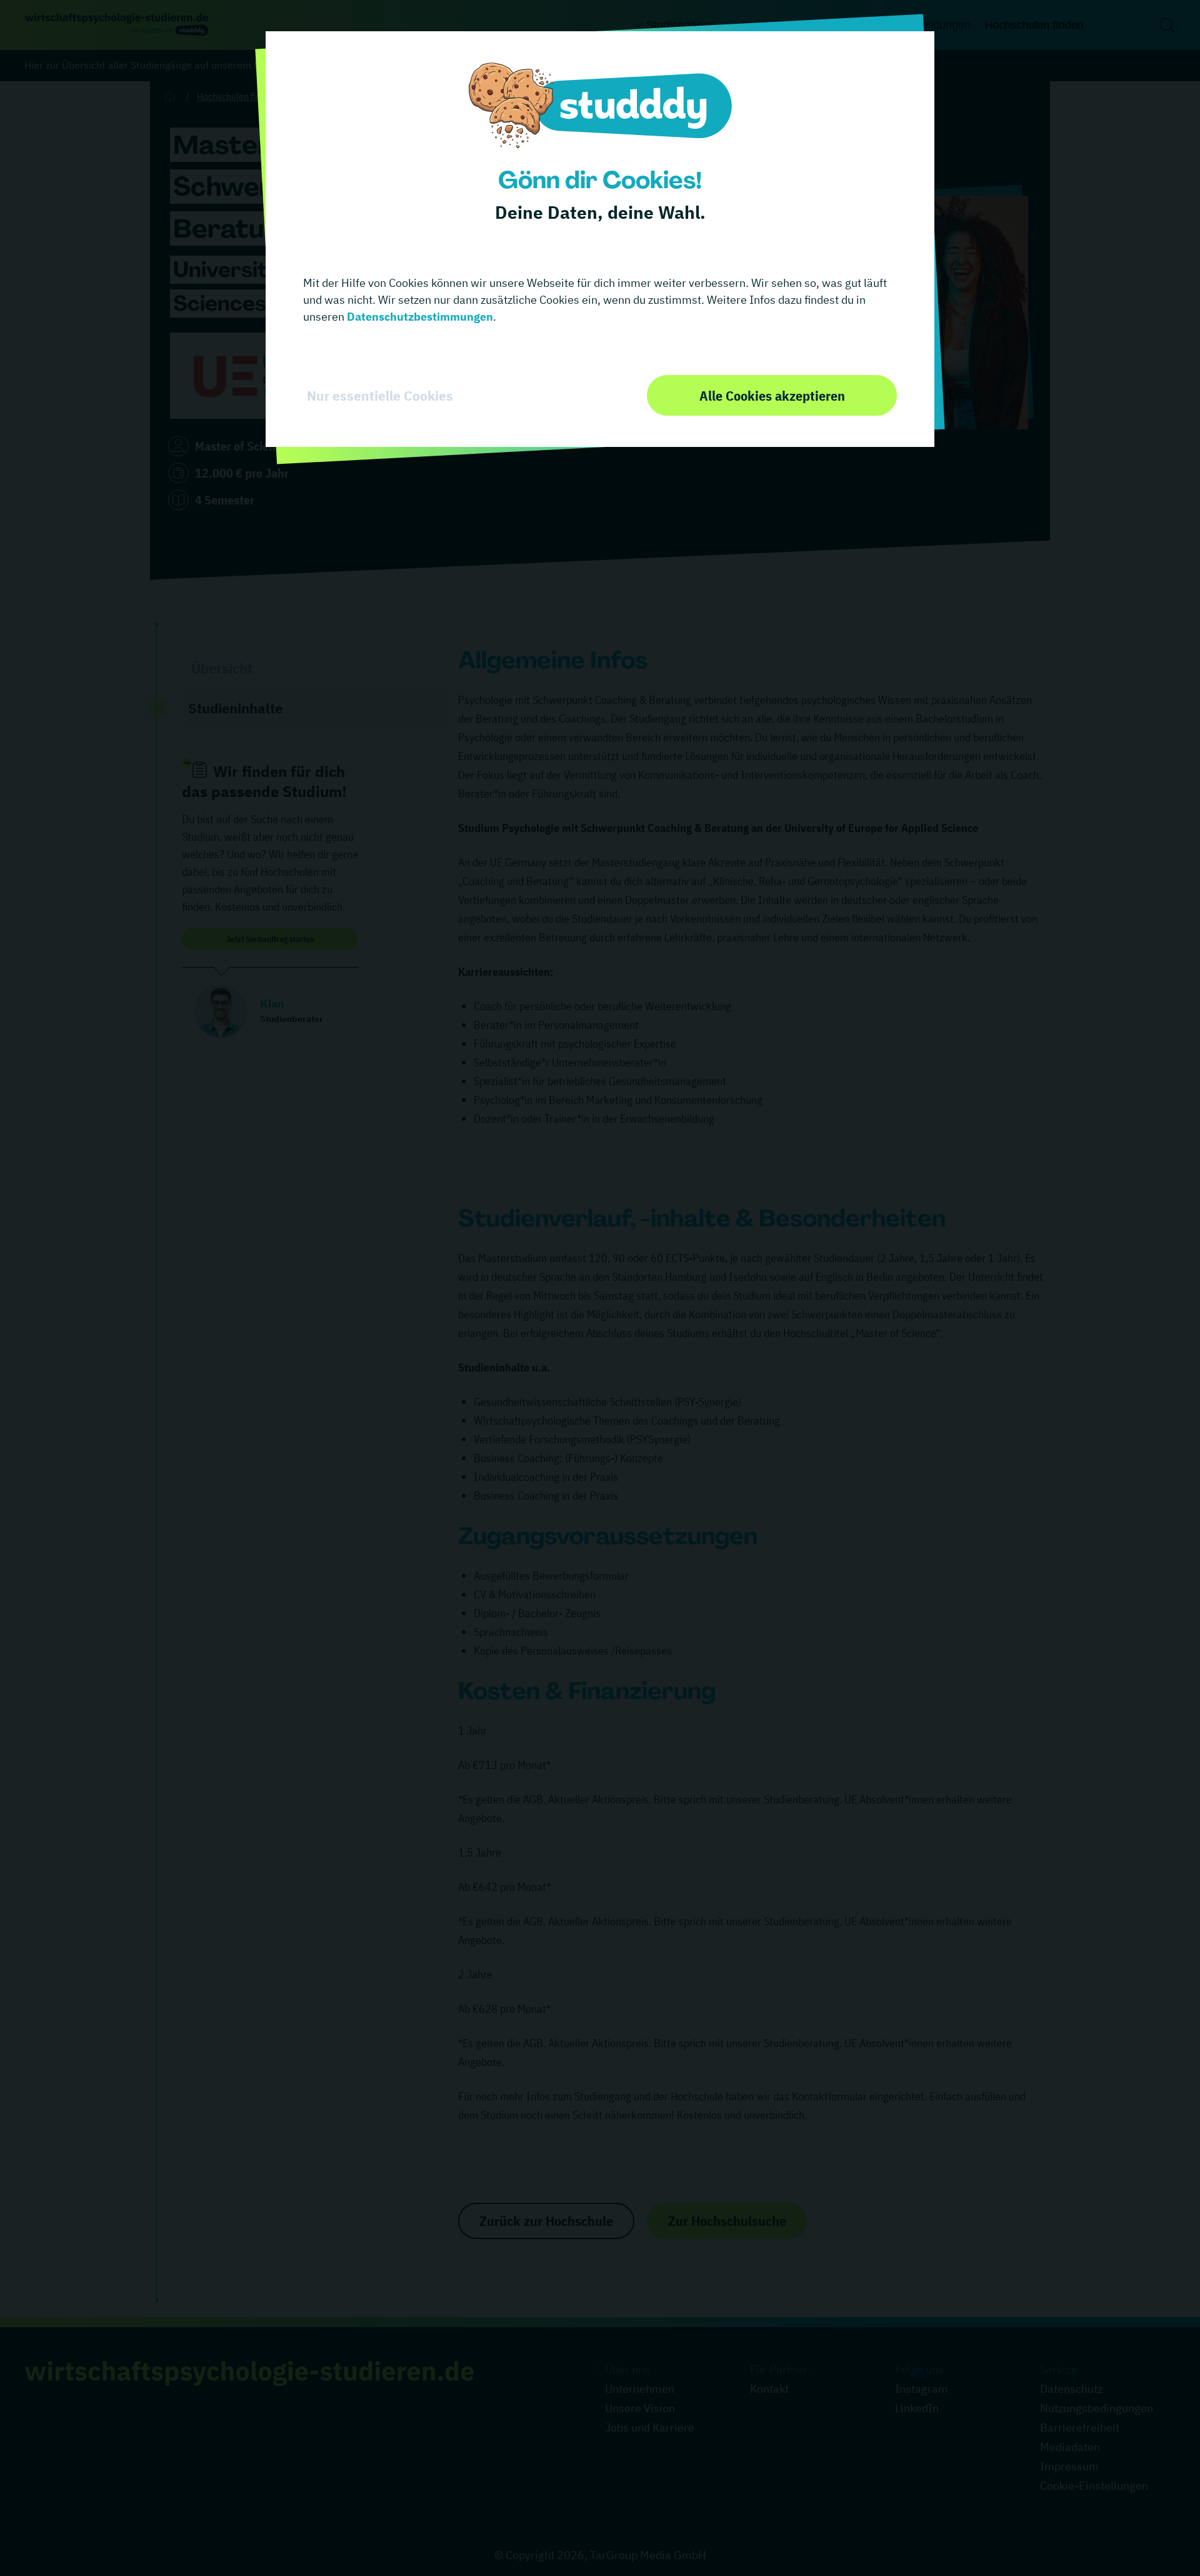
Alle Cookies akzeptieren (772, 395)
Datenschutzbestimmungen (419, 317)
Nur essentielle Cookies (380, 396)
